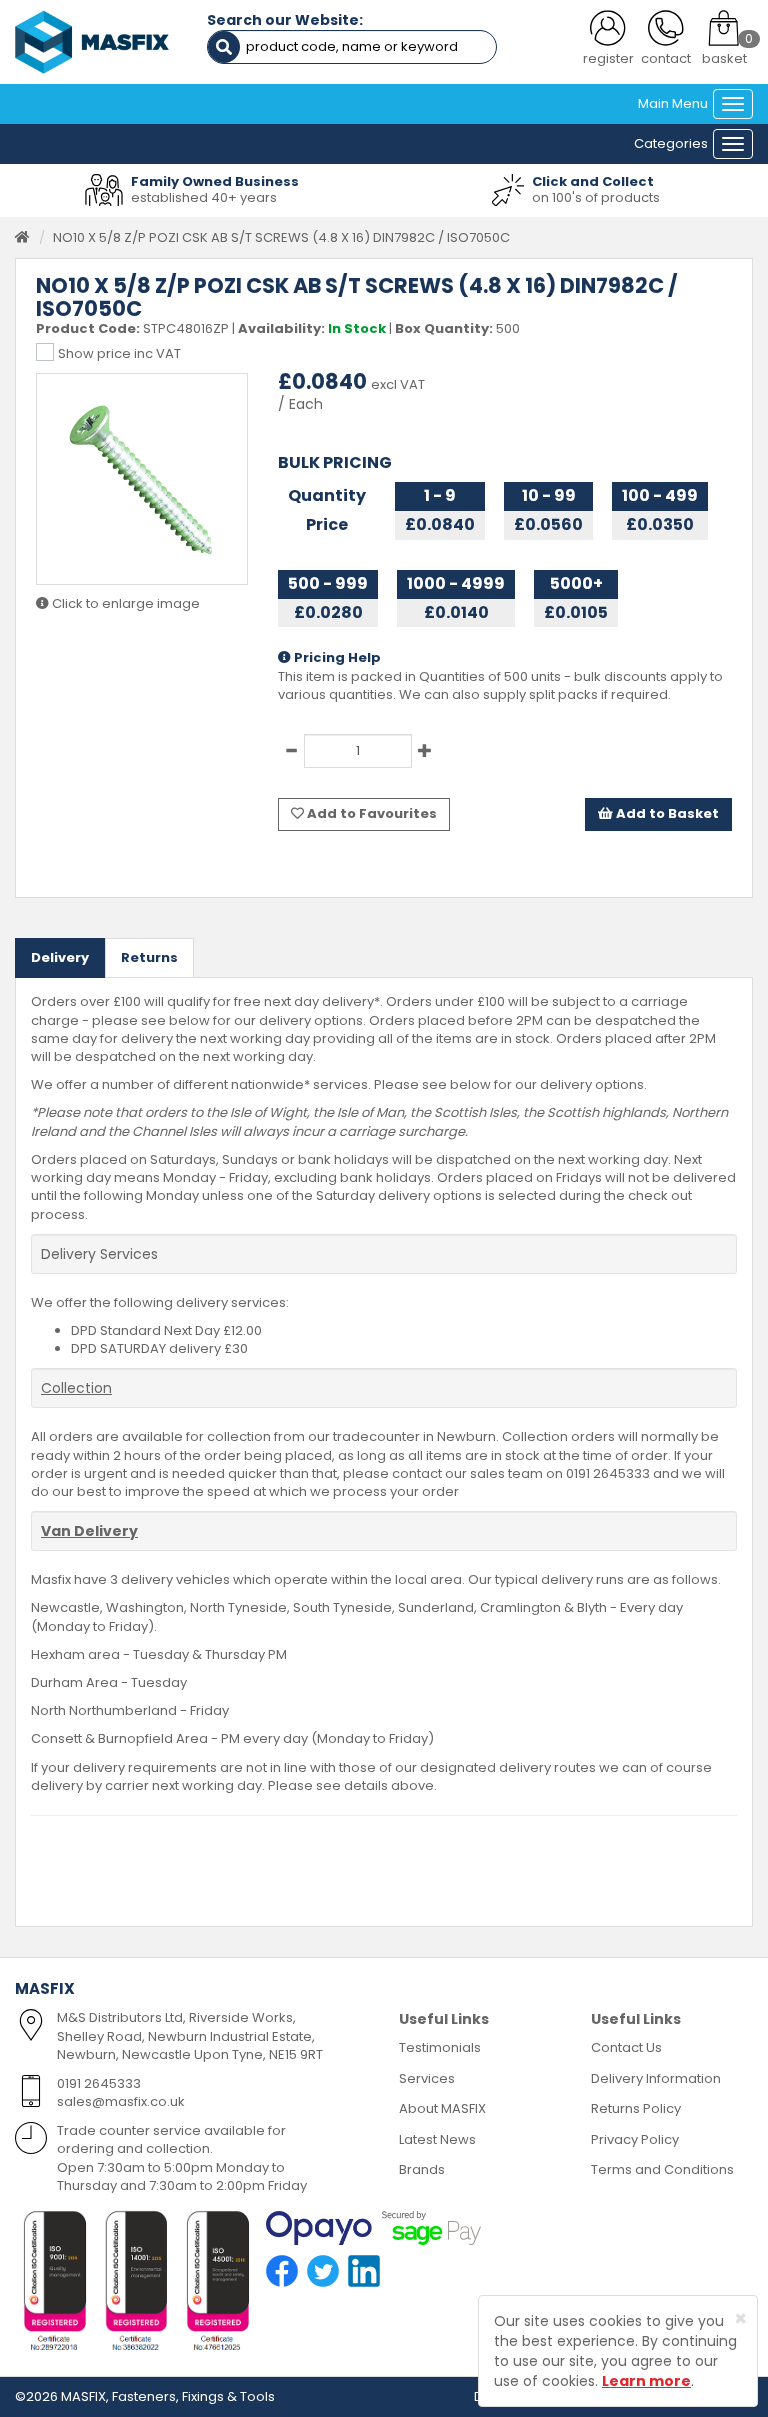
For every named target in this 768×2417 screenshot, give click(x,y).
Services (427, 2078)
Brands (422, 2169)
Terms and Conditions (662, 2169)
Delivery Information (656, 2078)
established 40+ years (204, 197)
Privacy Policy (635, 2139)
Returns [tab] (149, 957)
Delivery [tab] (60, 957)
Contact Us (626, 2047)
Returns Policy (636, 2108)
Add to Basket (666, 813)
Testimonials (440, 2047)
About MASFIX (442, 2108)
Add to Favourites (370, 813)
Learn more (646, 2381)
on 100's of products (596, 197)
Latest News (437, 2139)
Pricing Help (336, 658)
